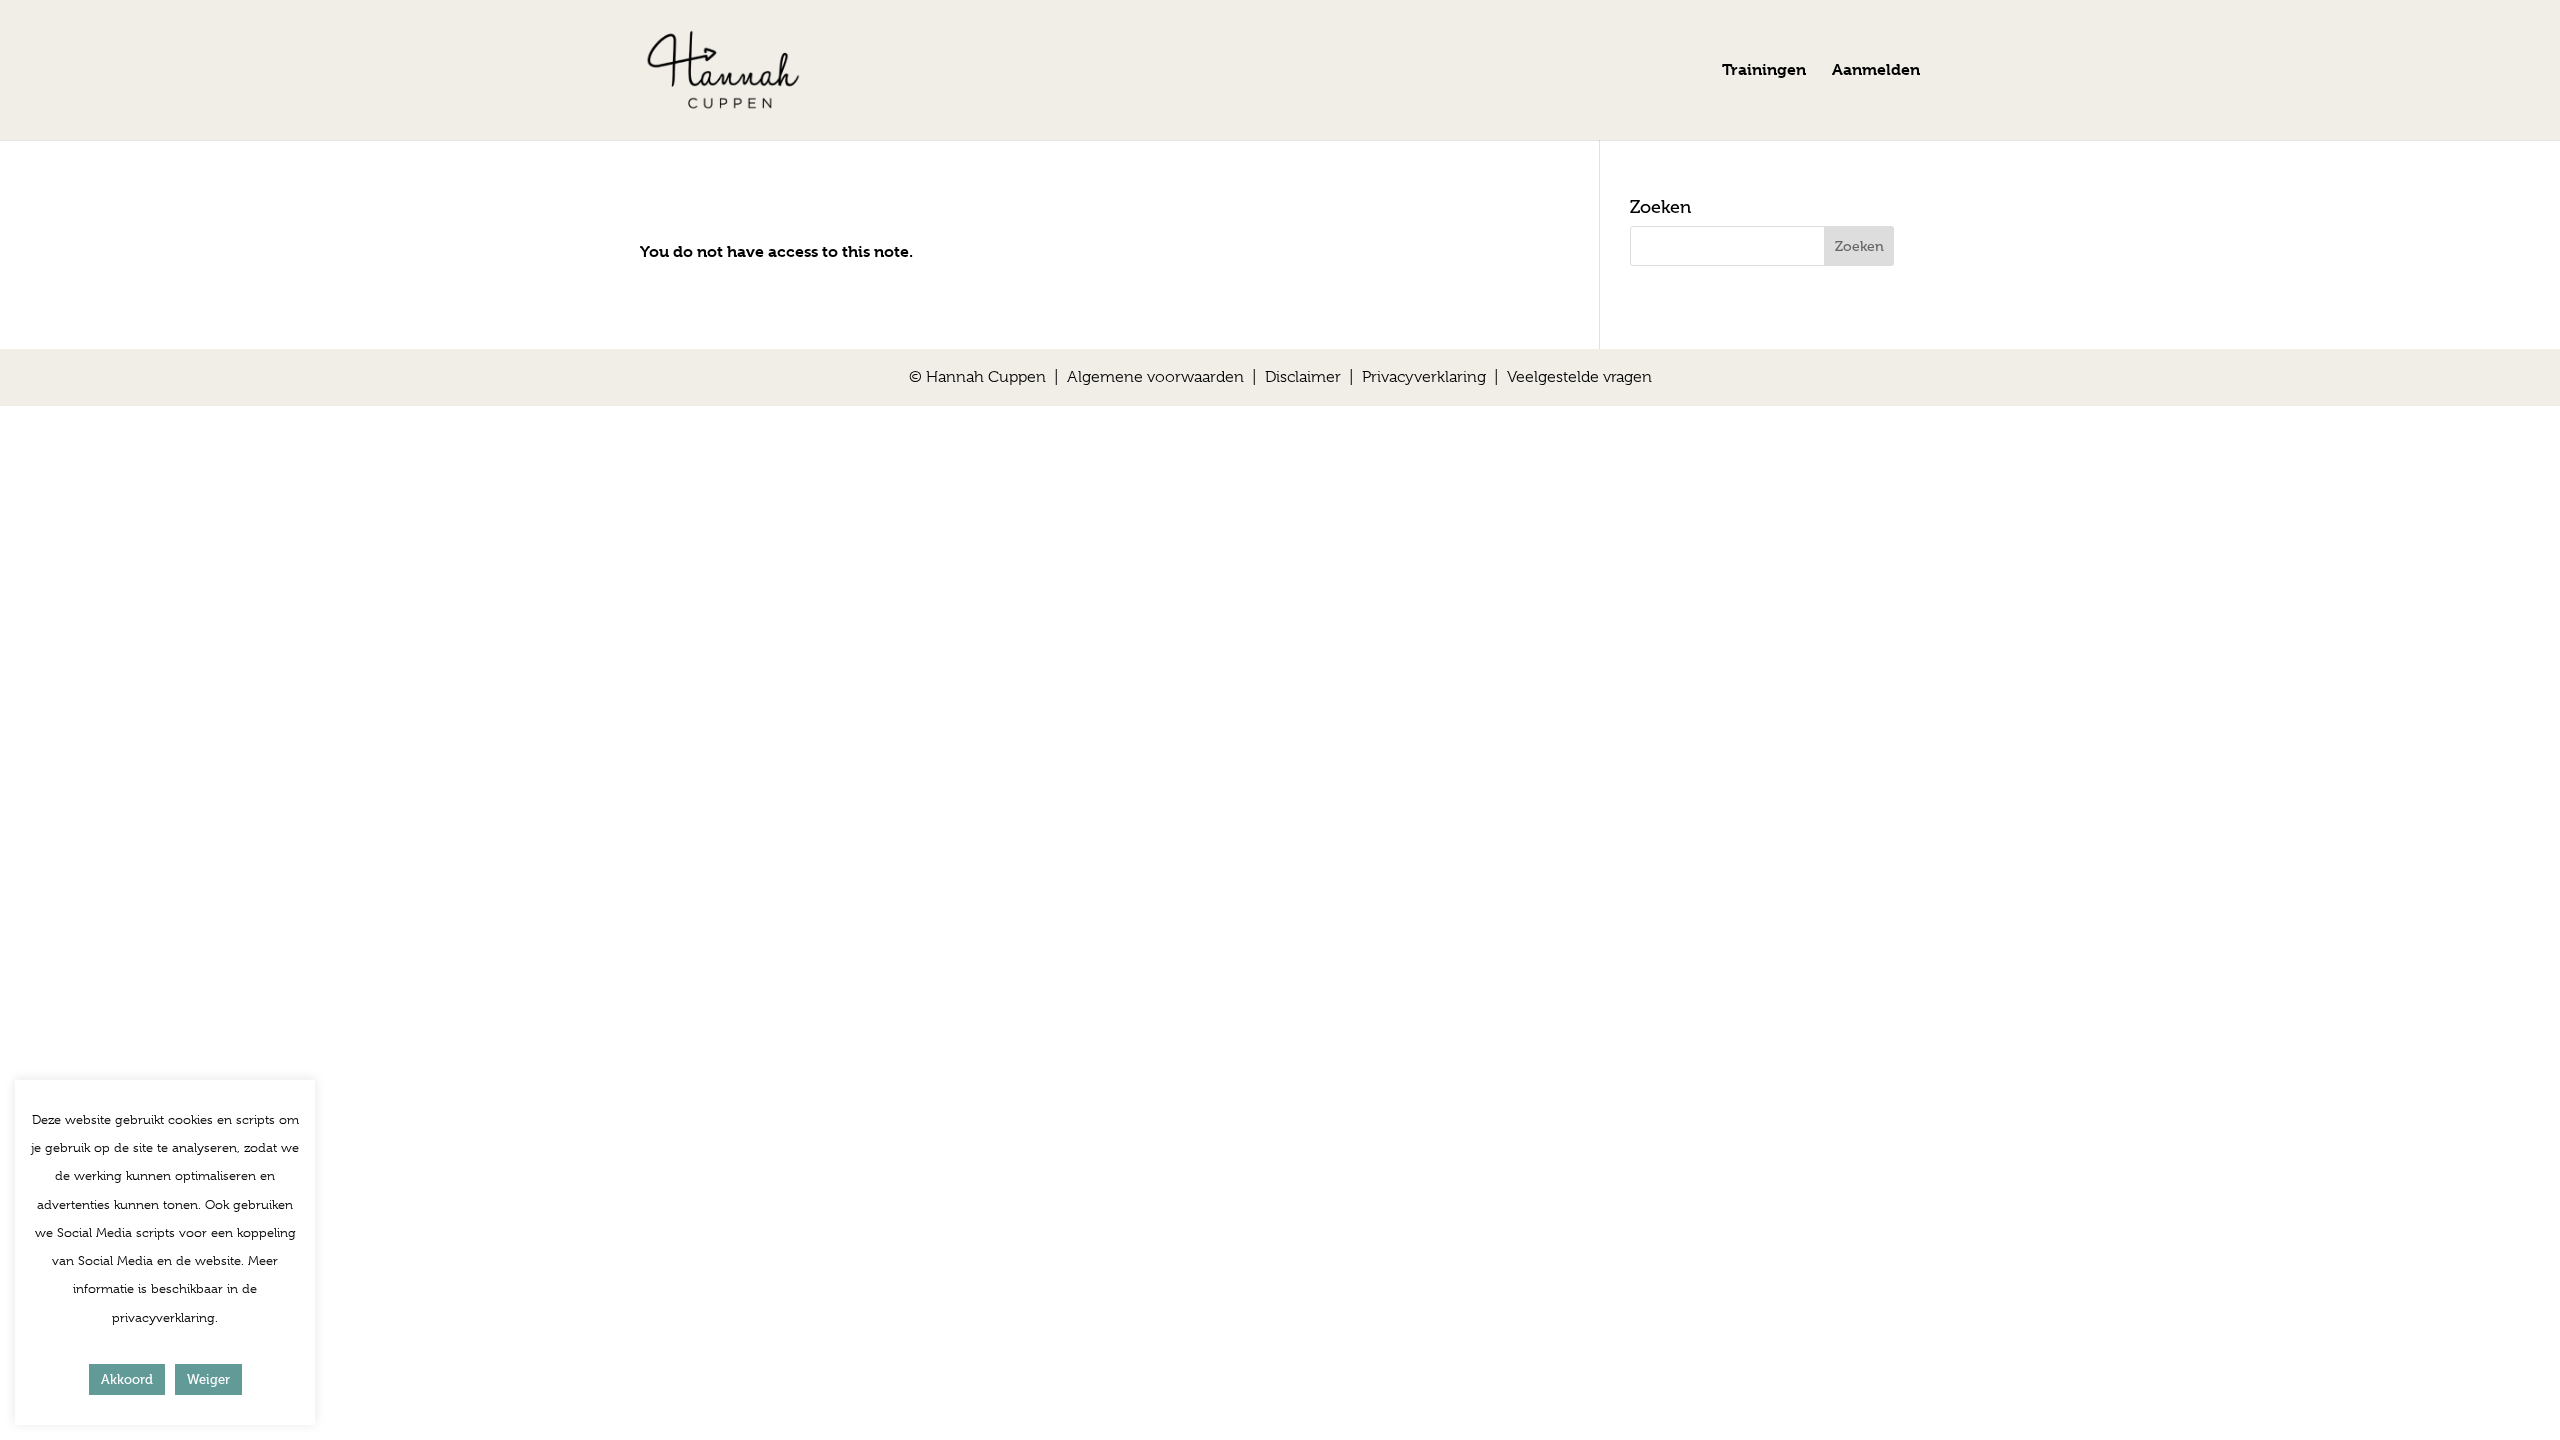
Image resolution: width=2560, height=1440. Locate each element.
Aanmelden (1876, 71)
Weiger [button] (208, 1379)
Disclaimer (1303, 377)
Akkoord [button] (127, 1379)
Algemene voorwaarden (1155, 377)
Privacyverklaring (1424, 377)
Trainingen (1764, 71)
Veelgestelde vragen (1579, 377)
